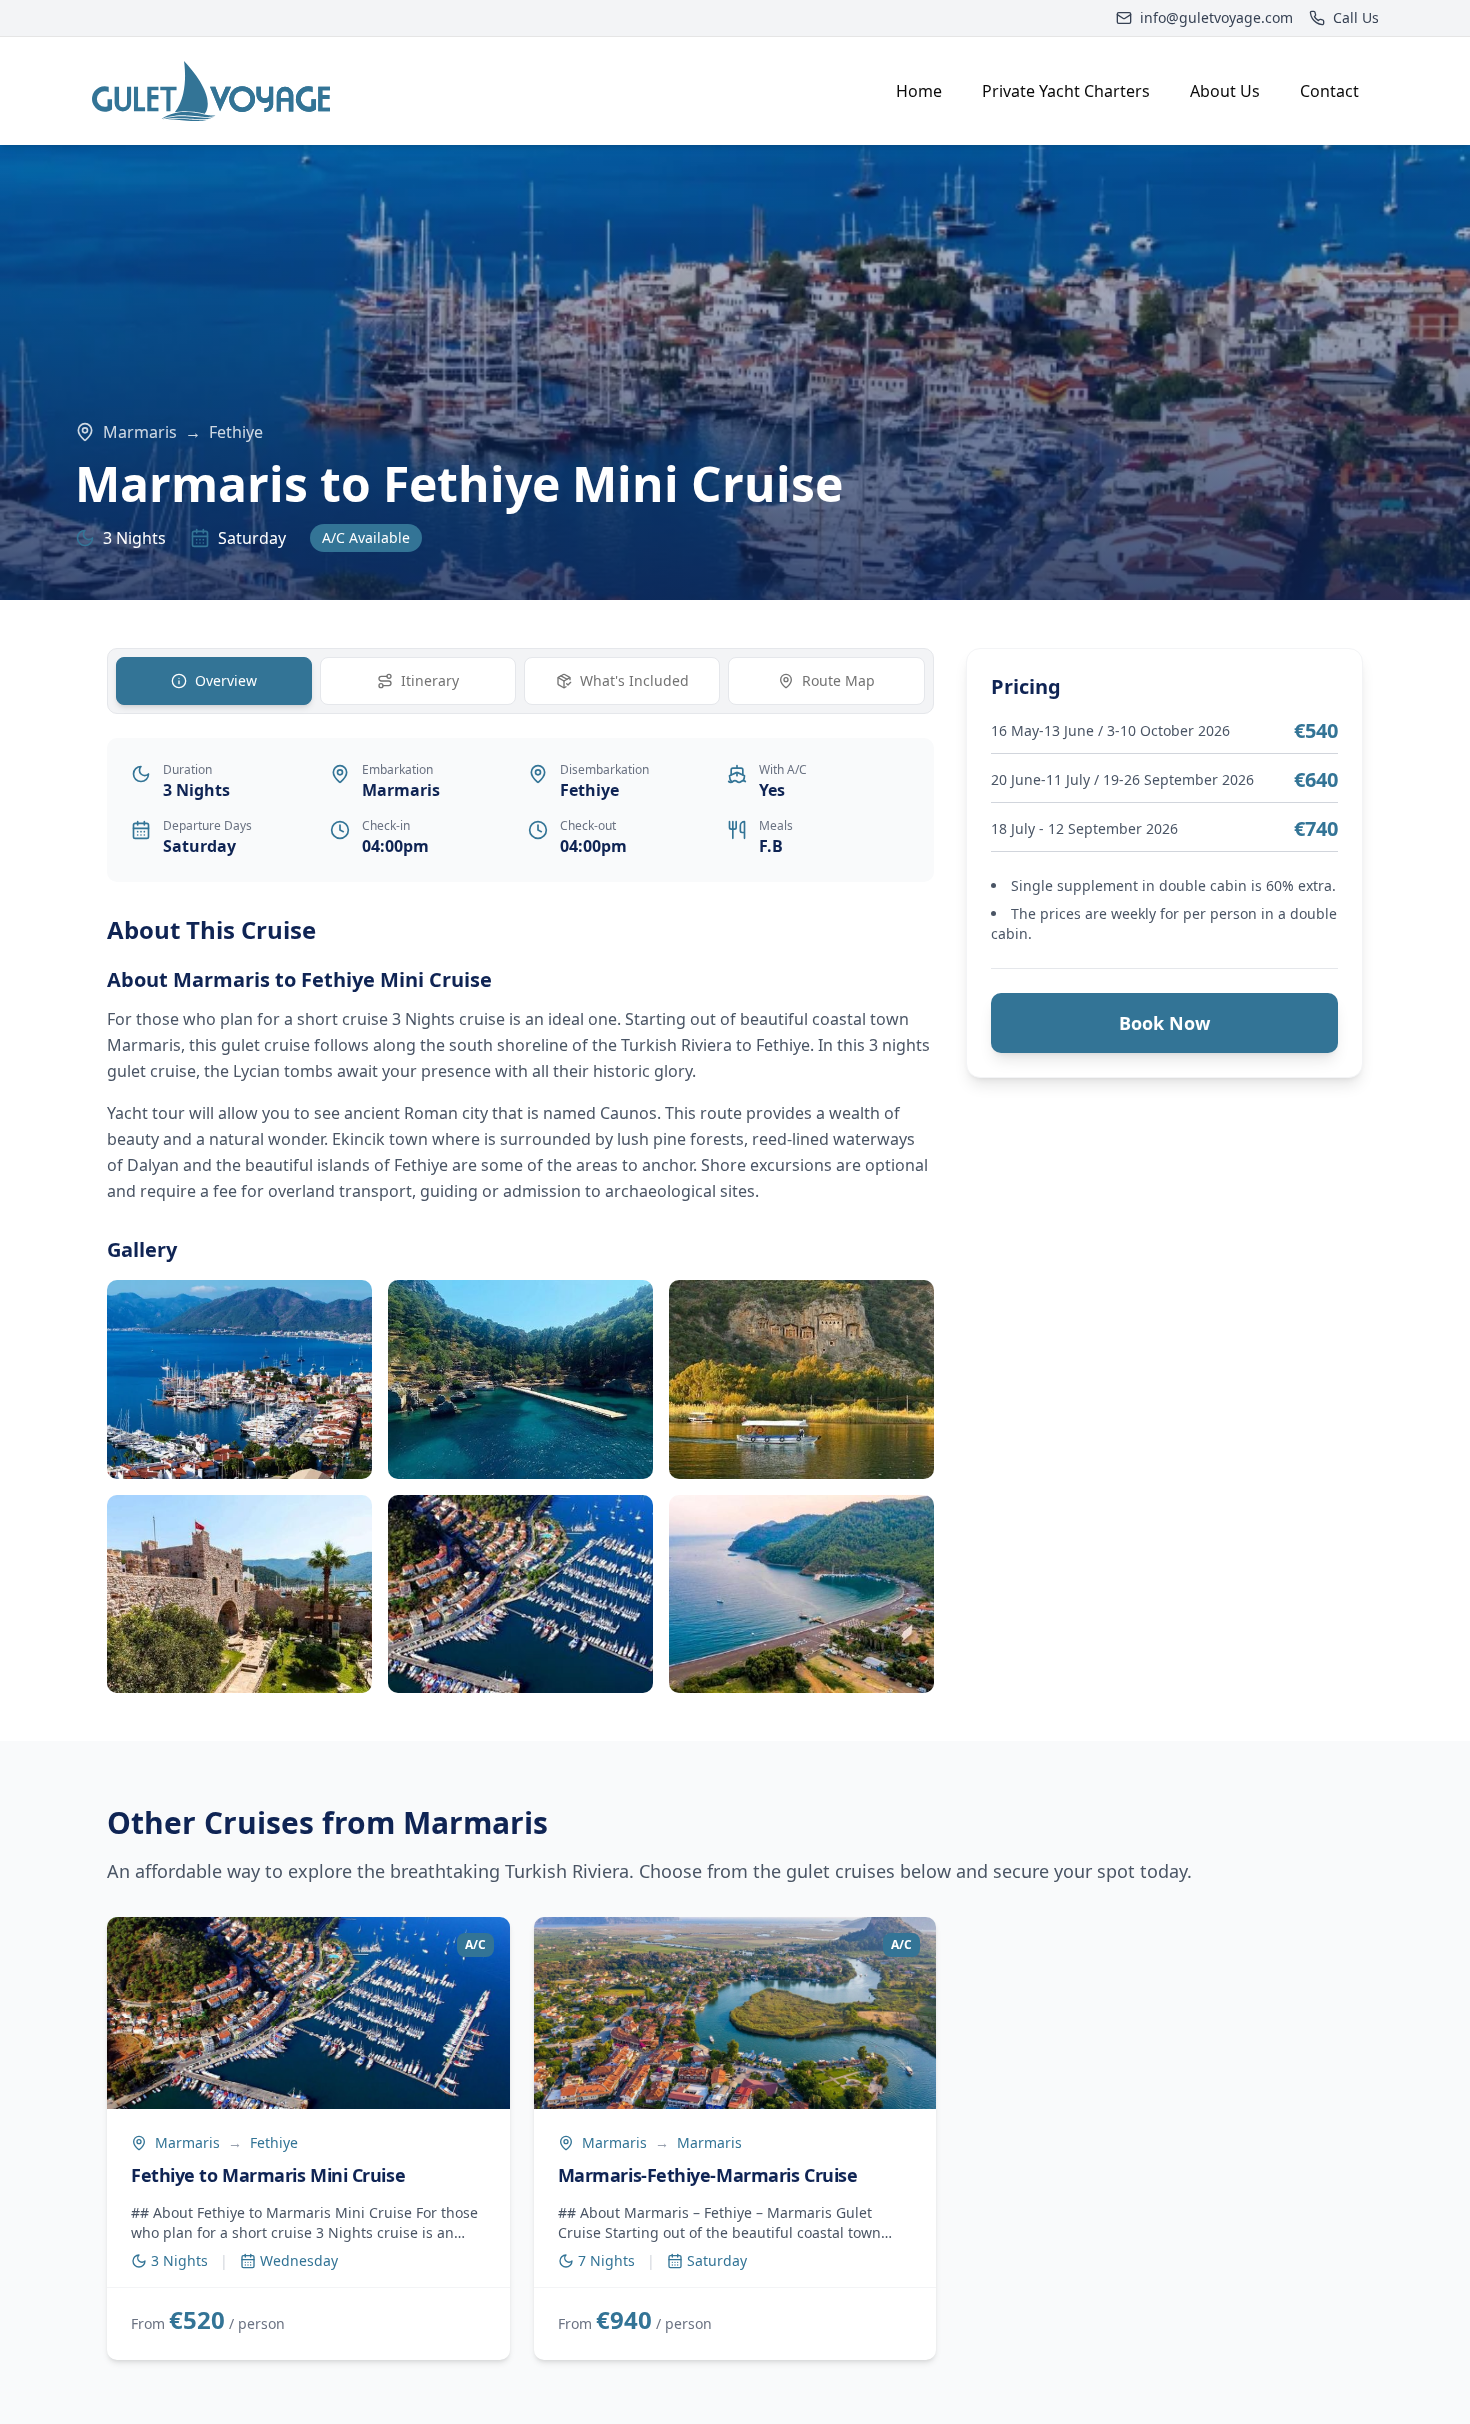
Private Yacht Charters (1066, 91)
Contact (1329, 91)
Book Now (1164, 1023)
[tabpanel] (520, 1303)
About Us (1225, 91)
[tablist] (520, 681)
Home (919, 91)
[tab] (214, 681)
